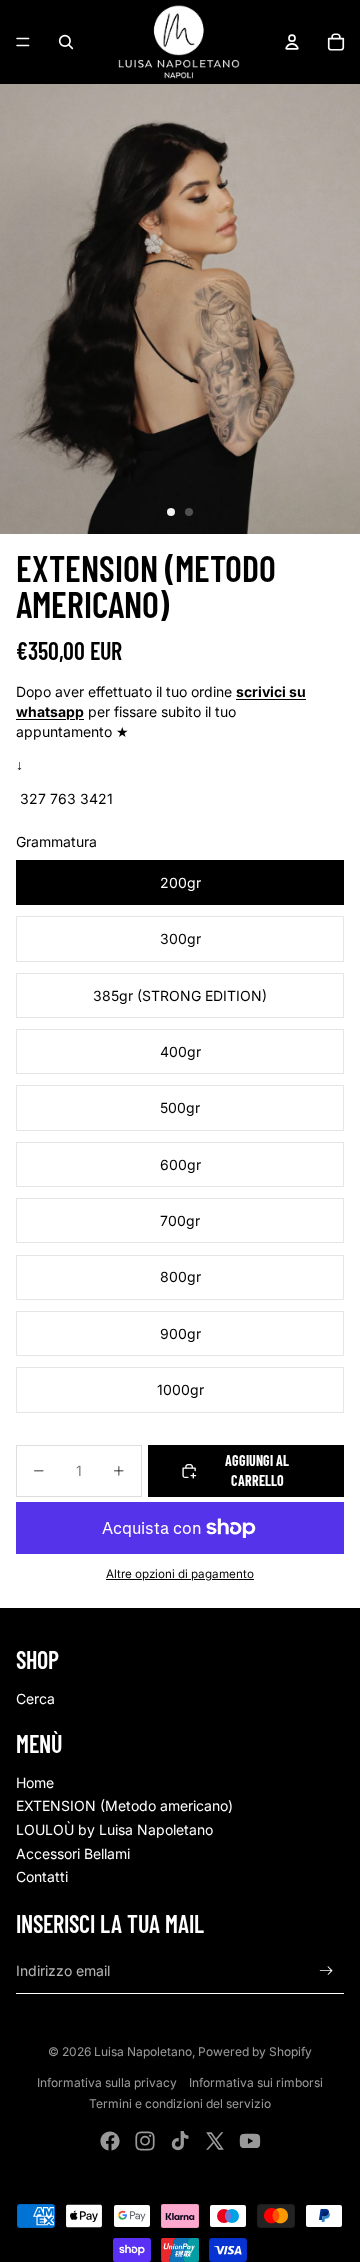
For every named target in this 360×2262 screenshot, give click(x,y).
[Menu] (23, 42)
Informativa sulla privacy (107, 2082)
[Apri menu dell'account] (292, 42)
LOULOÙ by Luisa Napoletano (114, 1829)
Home (35, 1782)
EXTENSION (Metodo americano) (124, 1805)
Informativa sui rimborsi (256, 2082)
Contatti (42, 1876)
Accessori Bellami (73, 1853)
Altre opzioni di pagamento (180, 1574)
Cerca (35, 1698)
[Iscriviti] (326, 1971)
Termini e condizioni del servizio (180, 2103)
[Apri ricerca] (66, 42)
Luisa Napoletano (143, 2051)
